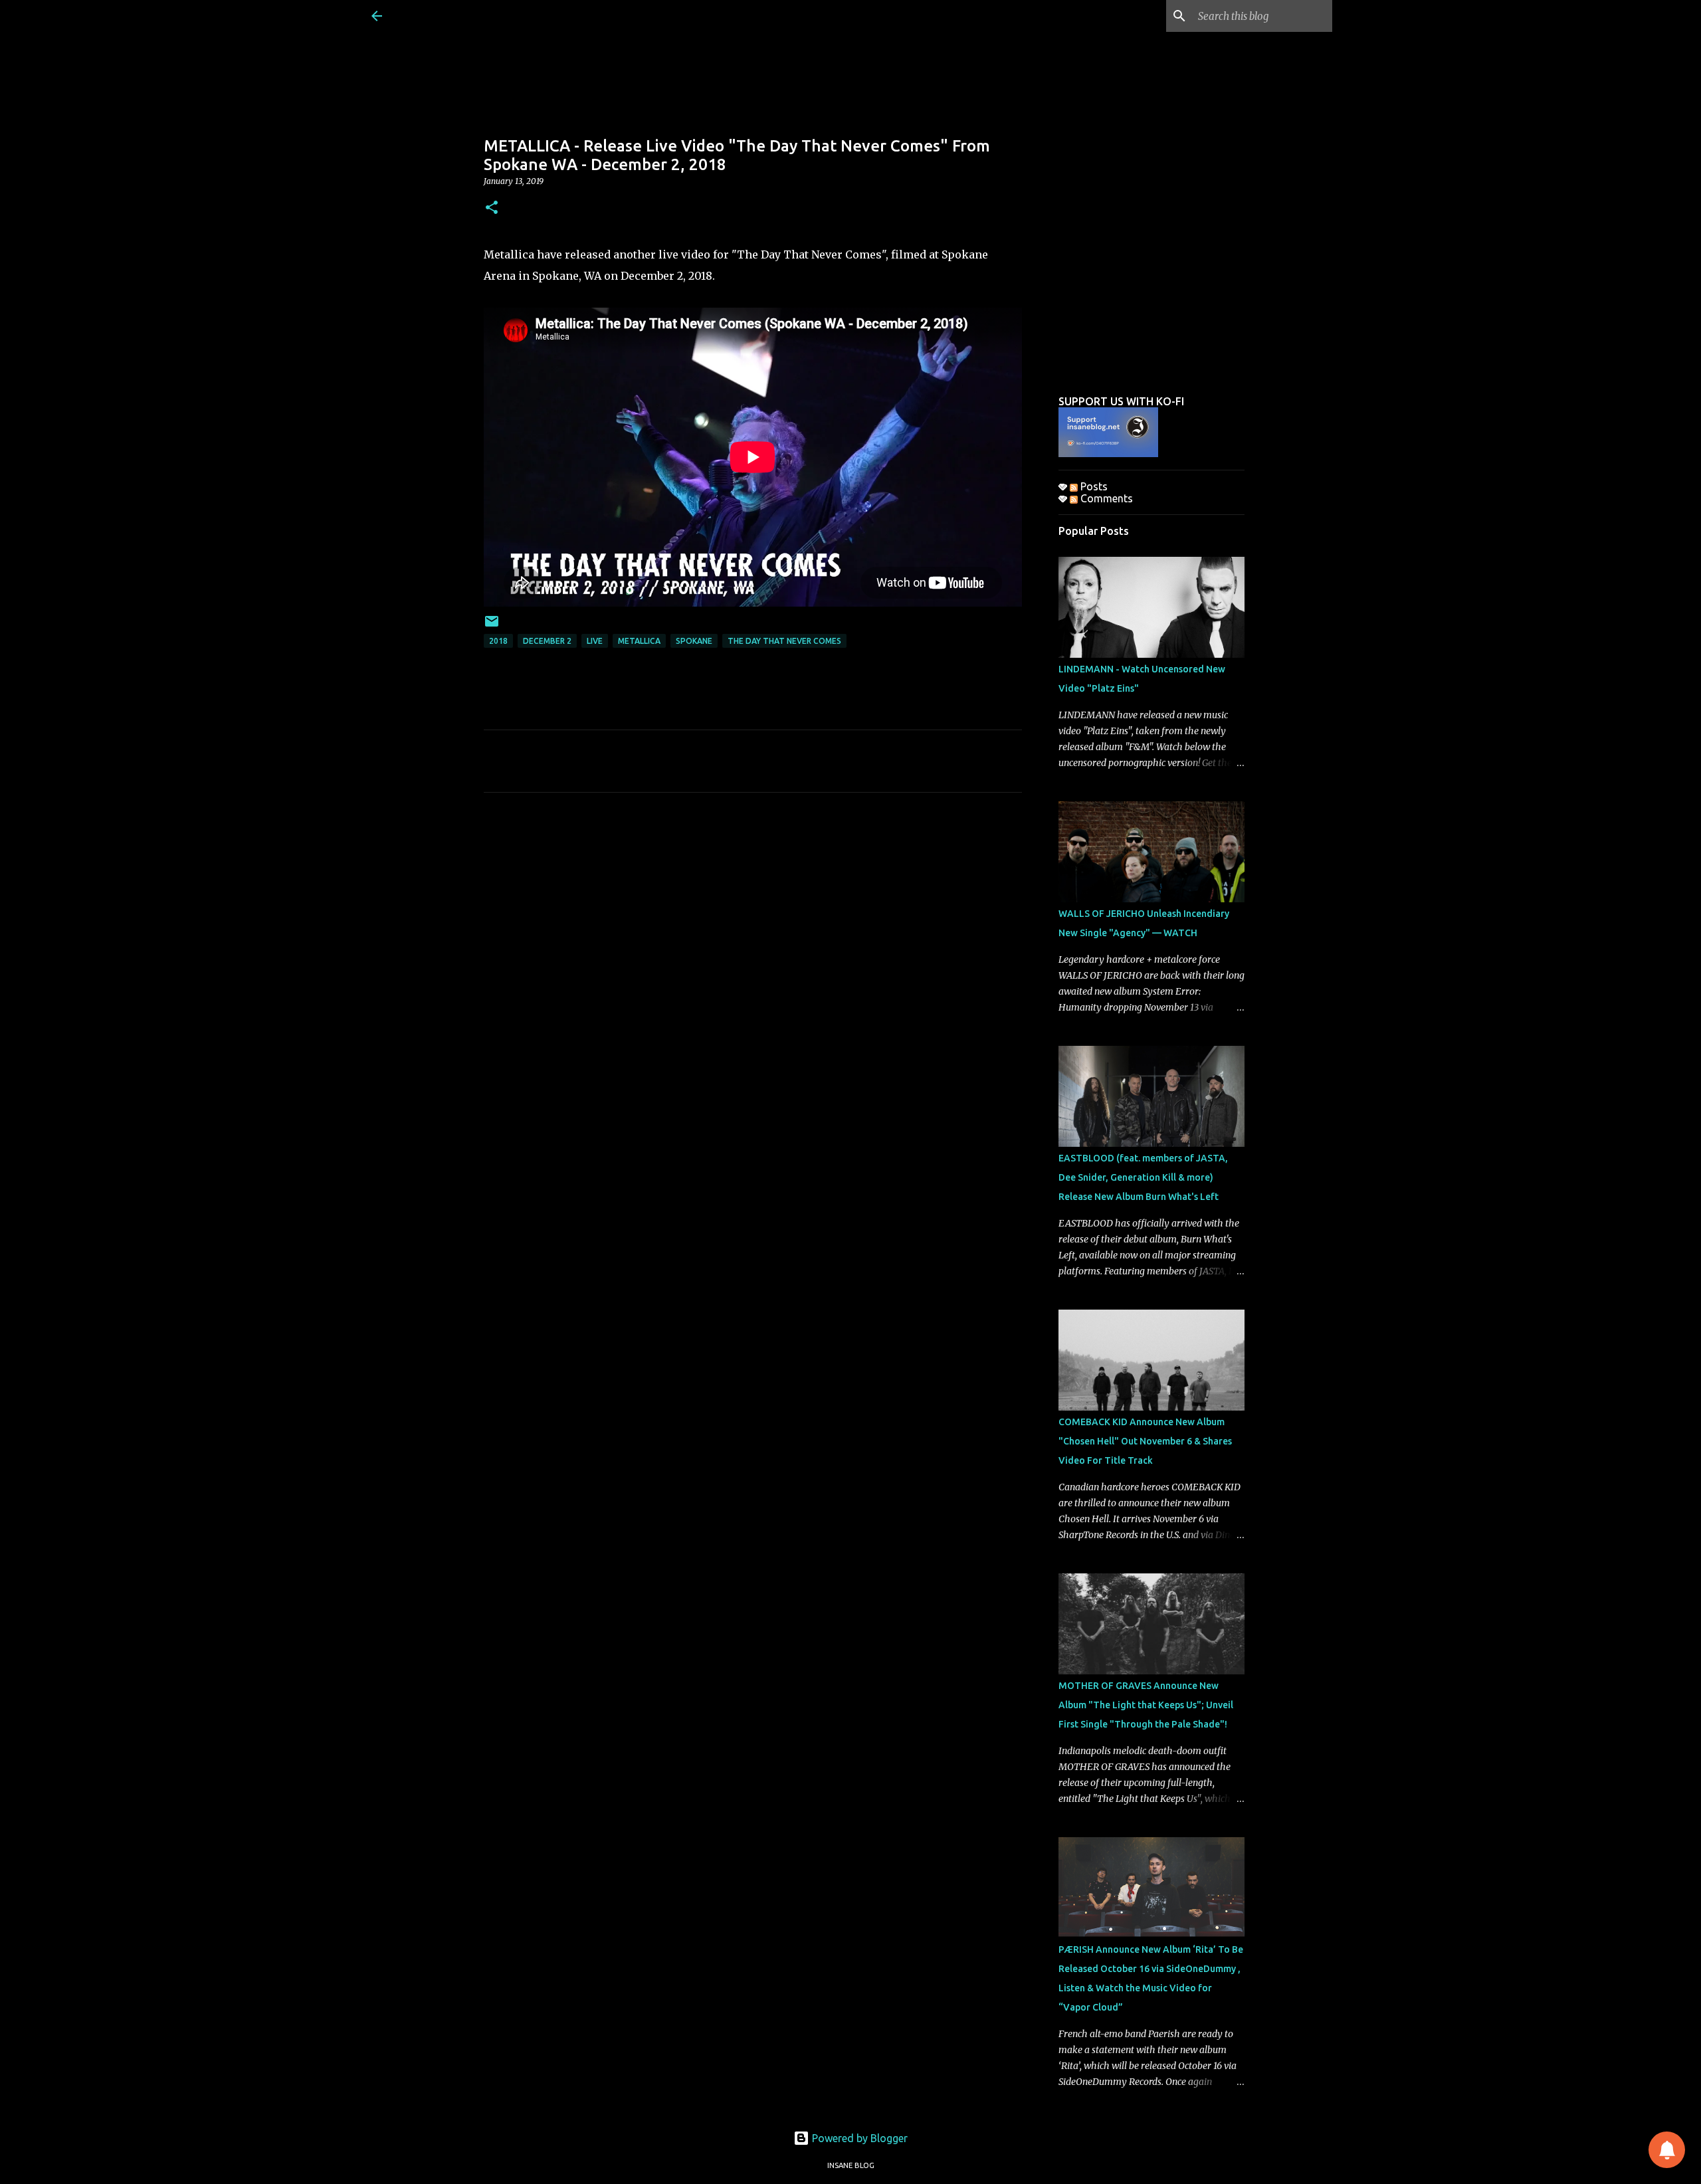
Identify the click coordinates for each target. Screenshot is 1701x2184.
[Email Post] (492, 626)
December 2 (547, 641)
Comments (1105, 498)
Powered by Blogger (858, 2138)
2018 (498, 641)
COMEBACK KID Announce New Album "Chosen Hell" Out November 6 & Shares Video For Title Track (1145, 1441)
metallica (639, 641)
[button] (492, 208)
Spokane (694, 641)
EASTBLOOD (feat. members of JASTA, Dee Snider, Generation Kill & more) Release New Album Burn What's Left (1143, 1177)
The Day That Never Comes (784, 641)
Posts (1093, 486)
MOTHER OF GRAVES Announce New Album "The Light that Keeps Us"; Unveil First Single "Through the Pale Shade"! (1146, 1705)
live (595, 641)
